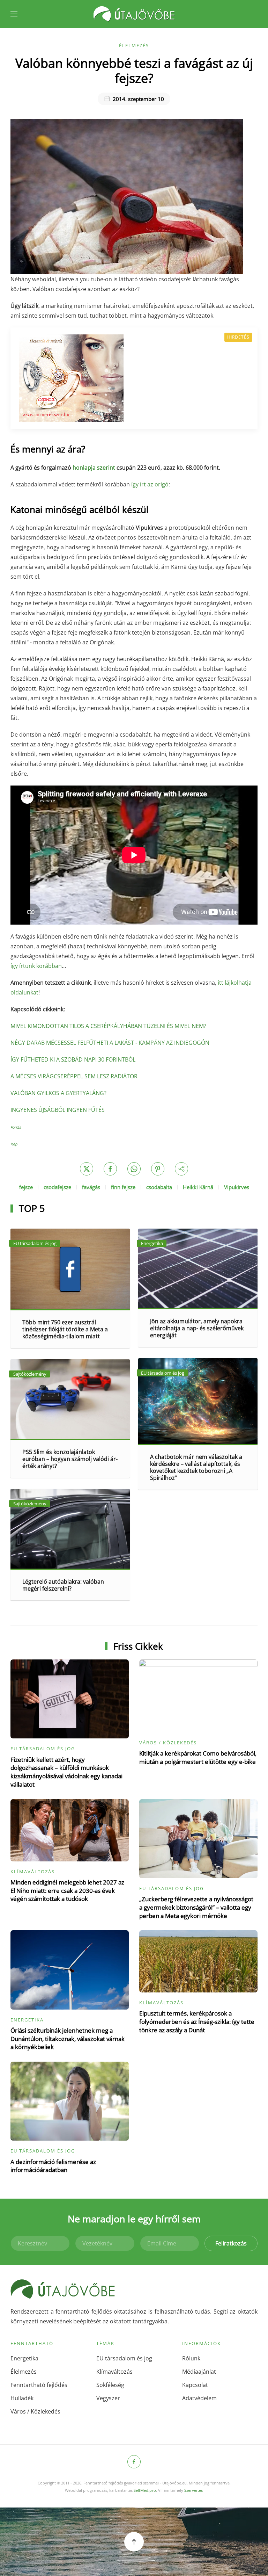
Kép (14, 1144)
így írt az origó (150, 484)
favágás (91, 1187)
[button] (14, 14)
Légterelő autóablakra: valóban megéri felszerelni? (63, 1585)
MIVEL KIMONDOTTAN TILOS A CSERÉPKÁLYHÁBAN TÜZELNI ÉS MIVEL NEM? (108, 1026)
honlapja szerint (94, 468)
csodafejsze (57, 1187)
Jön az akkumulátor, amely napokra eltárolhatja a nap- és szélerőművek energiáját (197, 1328)
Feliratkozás (231, 2243)
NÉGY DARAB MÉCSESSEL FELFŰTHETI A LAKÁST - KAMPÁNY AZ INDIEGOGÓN (110, 1043)
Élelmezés (134, 45)
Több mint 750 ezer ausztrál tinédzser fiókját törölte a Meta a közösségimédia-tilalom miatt (65, 1329)
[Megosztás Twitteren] (87, 1169)
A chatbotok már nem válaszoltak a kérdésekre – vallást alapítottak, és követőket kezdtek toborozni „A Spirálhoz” (196, 1467)
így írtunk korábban (36, 966)
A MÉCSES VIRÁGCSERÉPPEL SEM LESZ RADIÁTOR (74, 1076)
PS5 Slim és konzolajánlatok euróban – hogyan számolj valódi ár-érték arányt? (70, 1459)
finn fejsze (123, 1187)
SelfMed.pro (145, 2490)
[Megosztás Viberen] (181, 1169)
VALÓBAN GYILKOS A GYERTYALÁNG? (58, 1093)
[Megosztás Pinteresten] (158, 1169)
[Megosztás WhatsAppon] (134, 1169)
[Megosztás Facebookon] (110, 1169)
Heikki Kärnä (198, 1187)
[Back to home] (134, 14)
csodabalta (159, 1187)
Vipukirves (237, 1187)
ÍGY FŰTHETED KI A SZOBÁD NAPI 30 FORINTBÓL (73, 1059)
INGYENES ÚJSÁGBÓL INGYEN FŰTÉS (58, 1110)
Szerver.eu (194, 2490)
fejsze (26, 1187)
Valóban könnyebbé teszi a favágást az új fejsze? (134, 70)
